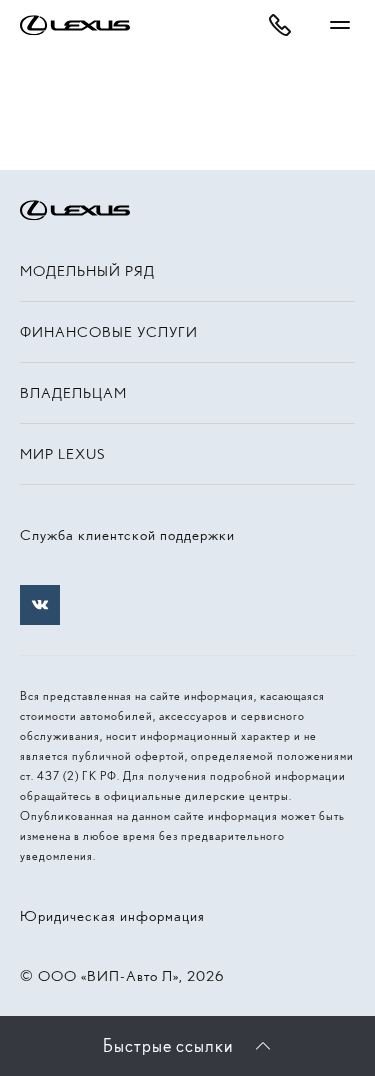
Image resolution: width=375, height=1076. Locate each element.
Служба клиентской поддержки (127, 535)
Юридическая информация (112, 916)
